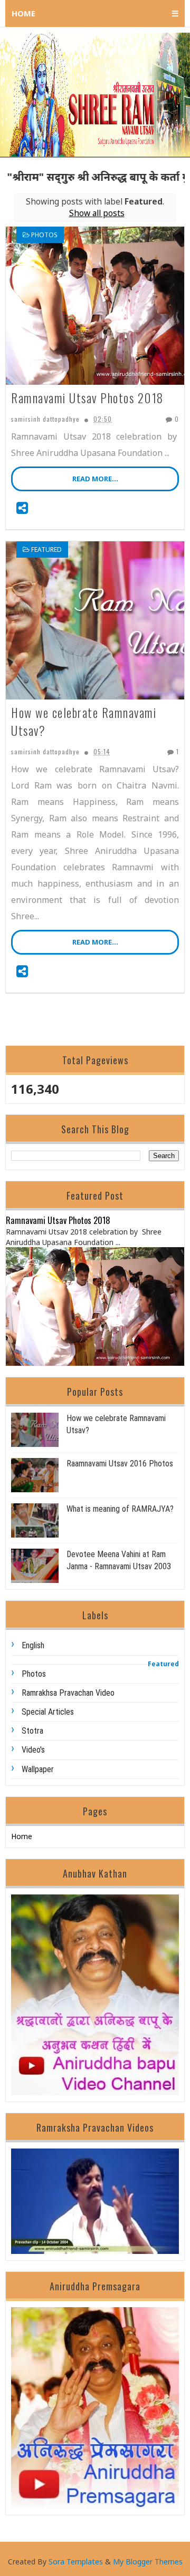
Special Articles (48, 1712)
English (33, 1645)
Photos (44, 235)
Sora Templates (76, 2562)
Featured (46, 550)
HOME (23, 13)
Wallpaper (38, 1769)
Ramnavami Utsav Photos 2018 (87, 398)
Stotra (32, 1731)
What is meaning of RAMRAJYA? (120, 1509)
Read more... (95, 479)
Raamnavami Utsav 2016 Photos (120, 1464)
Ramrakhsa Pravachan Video (68, 1693)
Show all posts (97, 213)
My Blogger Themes (148, 2562)
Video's (33, 1750)
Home (22, 1836)
